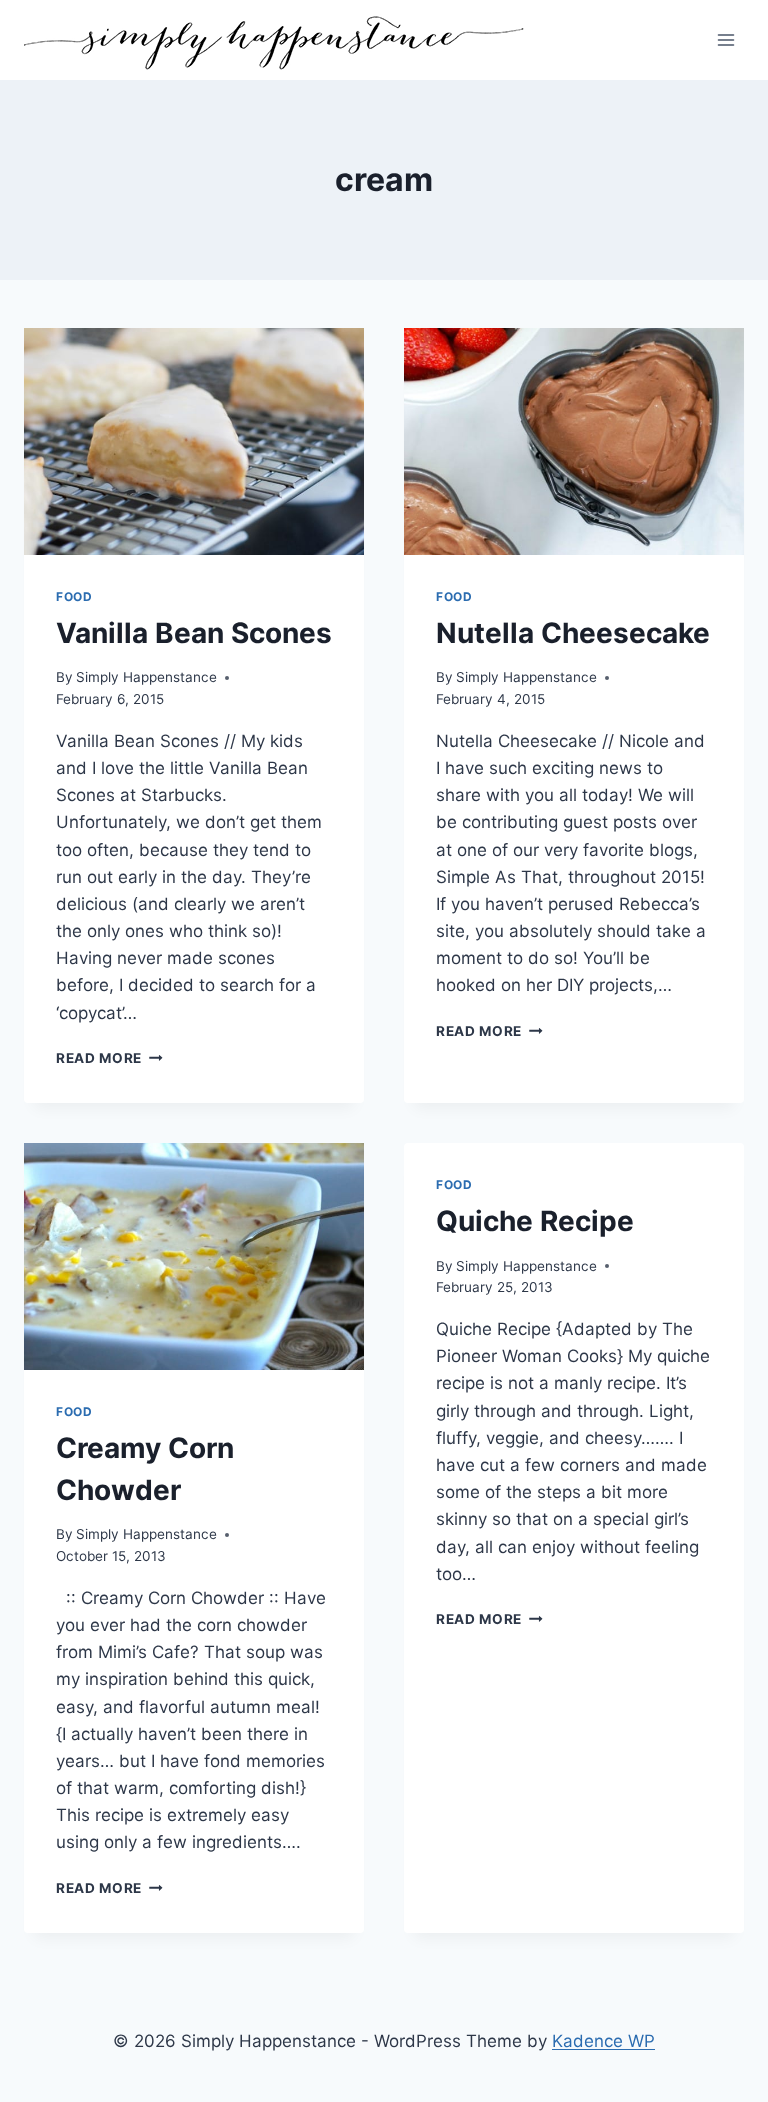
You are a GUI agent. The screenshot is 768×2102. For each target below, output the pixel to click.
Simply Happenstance (146, 677)
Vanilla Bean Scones (194, 633)
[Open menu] (725, 39)
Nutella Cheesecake (573, 633)
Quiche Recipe (535, 1221)
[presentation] (194, 441)
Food (74, 596)
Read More (109, 1058)
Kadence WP (603, 2041)
